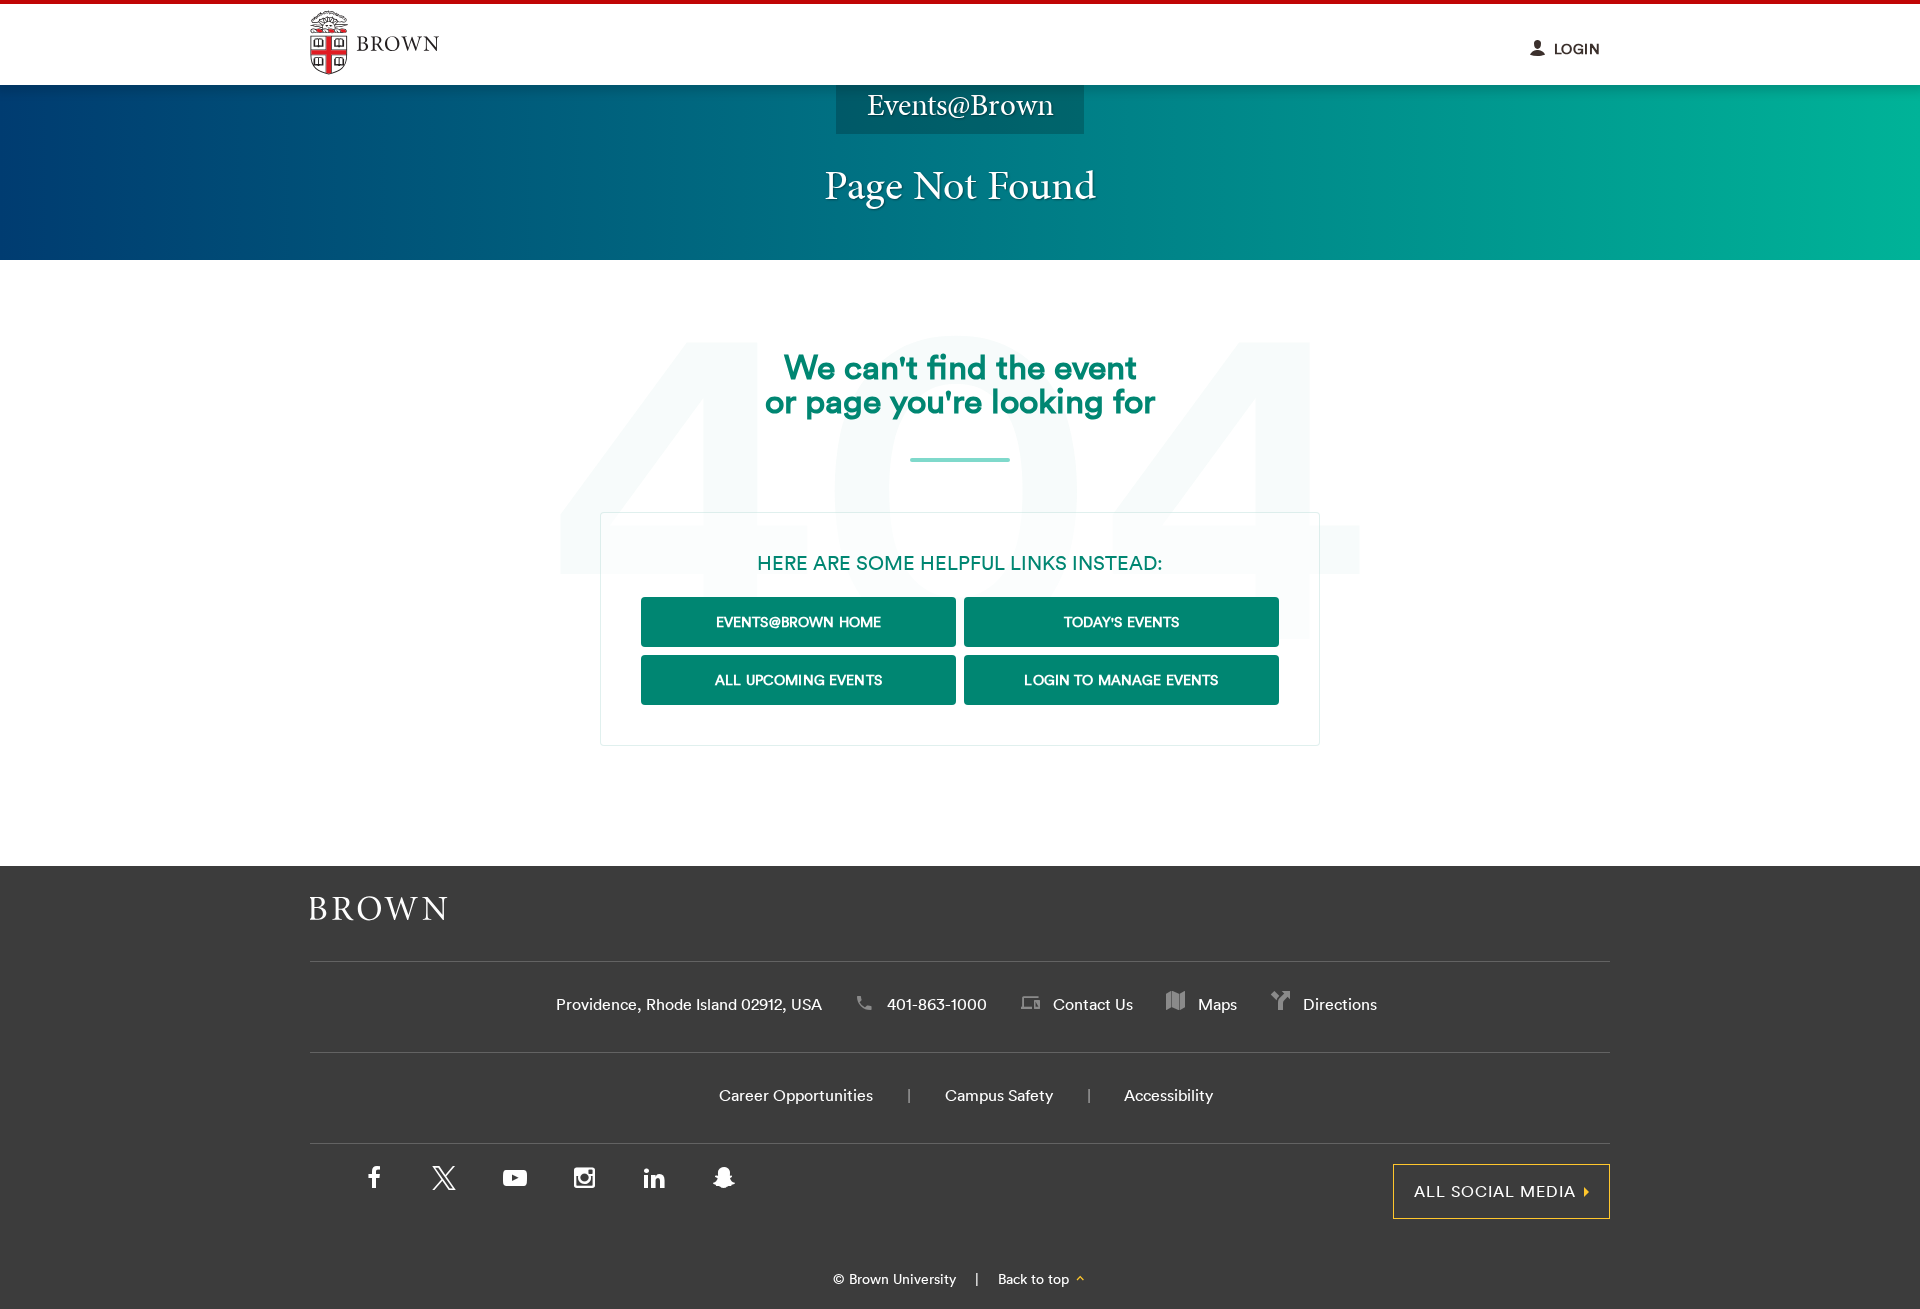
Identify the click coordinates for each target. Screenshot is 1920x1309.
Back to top (1035, 1279)
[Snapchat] (724, 1182)
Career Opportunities (796, 1095)
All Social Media (1495, 1191)
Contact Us (1093, 1004)
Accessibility (1168, 1095)
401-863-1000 (937, 1004)
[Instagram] (584, 1182)
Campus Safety (999, 1095)
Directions (1340, 1004)
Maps (1217, 1004)
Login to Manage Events (1121, 680)
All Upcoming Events (798, 680)
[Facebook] (374, 1182)
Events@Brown (960, 104)
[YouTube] (514, 1182)
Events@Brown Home (798, 622)
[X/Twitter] (444, 1182)
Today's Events (1122, 622)
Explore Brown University (397, 42)
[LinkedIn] (654, 1182)
